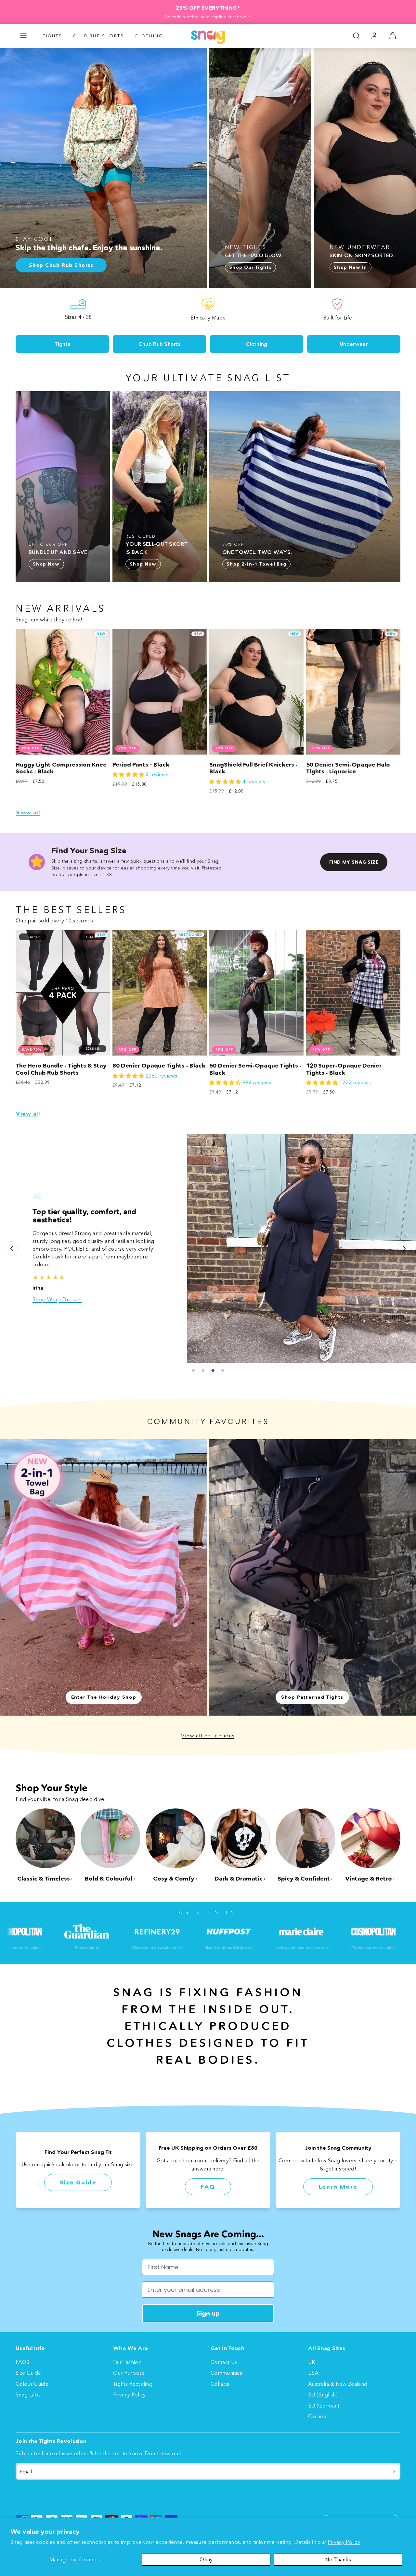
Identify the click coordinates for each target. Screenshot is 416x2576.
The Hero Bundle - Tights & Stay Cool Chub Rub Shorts (61, 1069)
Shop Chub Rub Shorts (61, 1299)
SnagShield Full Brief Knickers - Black (253, 768)
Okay (206, 2559)
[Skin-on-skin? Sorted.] (365, 168)
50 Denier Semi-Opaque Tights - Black (255, 1069)
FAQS (22, 2362)
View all (28, 813)
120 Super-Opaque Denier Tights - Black (344, 1069)
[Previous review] (12, 1248)
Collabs (220, 2384)
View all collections (208, 1736)
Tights (53, 36)
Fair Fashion (127, 2362)
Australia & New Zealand (338, 2384)
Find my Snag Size (354, 862)
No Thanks (338, 2559)
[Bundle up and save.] (63, 487)
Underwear (354, 344)
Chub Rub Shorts (98, 36)
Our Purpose (129, 2373)
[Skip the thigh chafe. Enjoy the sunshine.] (103, 168)
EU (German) (324, 2406)
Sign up (208, 2313)
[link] (374, 36)
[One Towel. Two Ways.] (305, 487)
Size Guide (78, 2182)
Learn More (338, 2187)
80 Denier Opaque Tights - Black (159, 1066)
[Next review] (404, 1248)
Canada (317, 2416)
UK (312, 2362)
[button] (23, 36)
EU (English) (323, 2395)
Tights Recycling (133, 2384)
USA (313, 2373)
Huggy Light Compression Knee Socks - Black (61, 768)
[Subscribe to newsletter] (394, 2471)
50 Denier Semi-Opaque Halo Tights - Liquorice (348, 768)
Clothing (149, 36)
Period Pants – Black (141, 765)
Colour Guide (32, 2384)
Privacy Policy (344, 2542)
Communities (227, 2373)
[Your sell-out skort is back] (160, 487)
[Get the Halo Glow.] (260, 168)
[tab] (193, 1370)
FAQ (208, 2187)
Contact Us (224, 2362)
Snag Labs (28, 2395)
